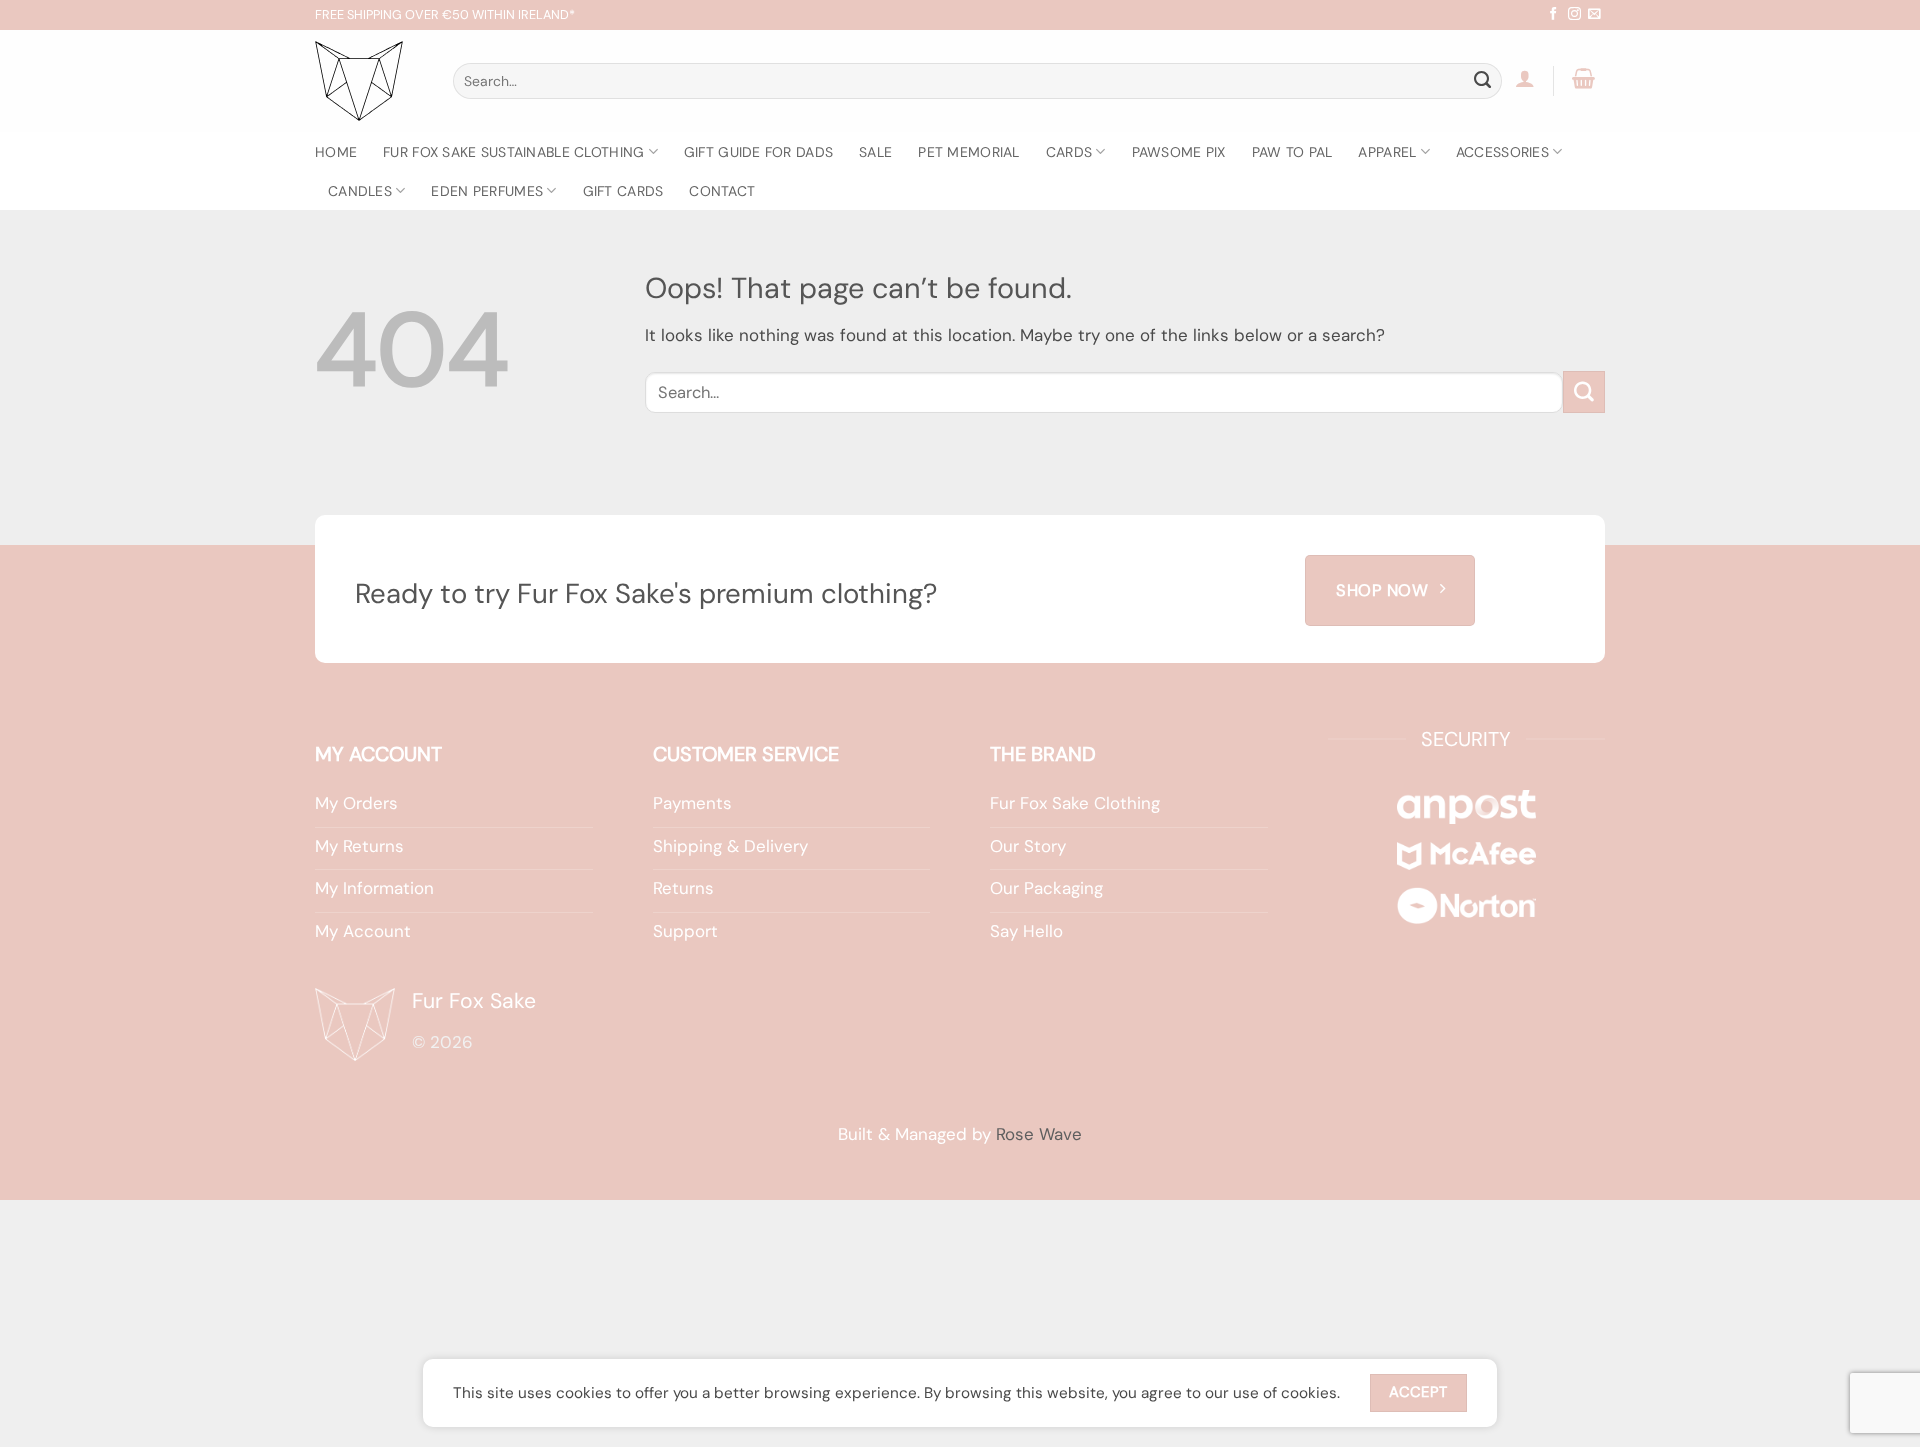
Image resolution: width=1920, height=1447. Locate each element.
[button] (1525, 78)
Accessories (1502, 152)
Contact (722, 191)
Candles (360, 191)
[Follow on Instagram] (1574, 14)
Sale (875, 152)
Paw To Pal (1292, 152)
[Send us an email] (1594, 14)
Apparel (1387, 152)
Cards (1069, 152)
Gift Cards (623, 191)
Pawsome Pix (1179, 152)
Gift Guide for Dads (758, 152)
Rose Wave (1039, 1134)
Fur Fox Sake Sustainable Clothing (513, 152)
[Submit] (1483, 81)
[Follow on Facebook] (1553, 14)
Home (336, 152)
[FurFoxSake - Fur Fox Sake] (369, 81)
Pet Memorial (968, 152)
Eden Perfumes (487, 191)
